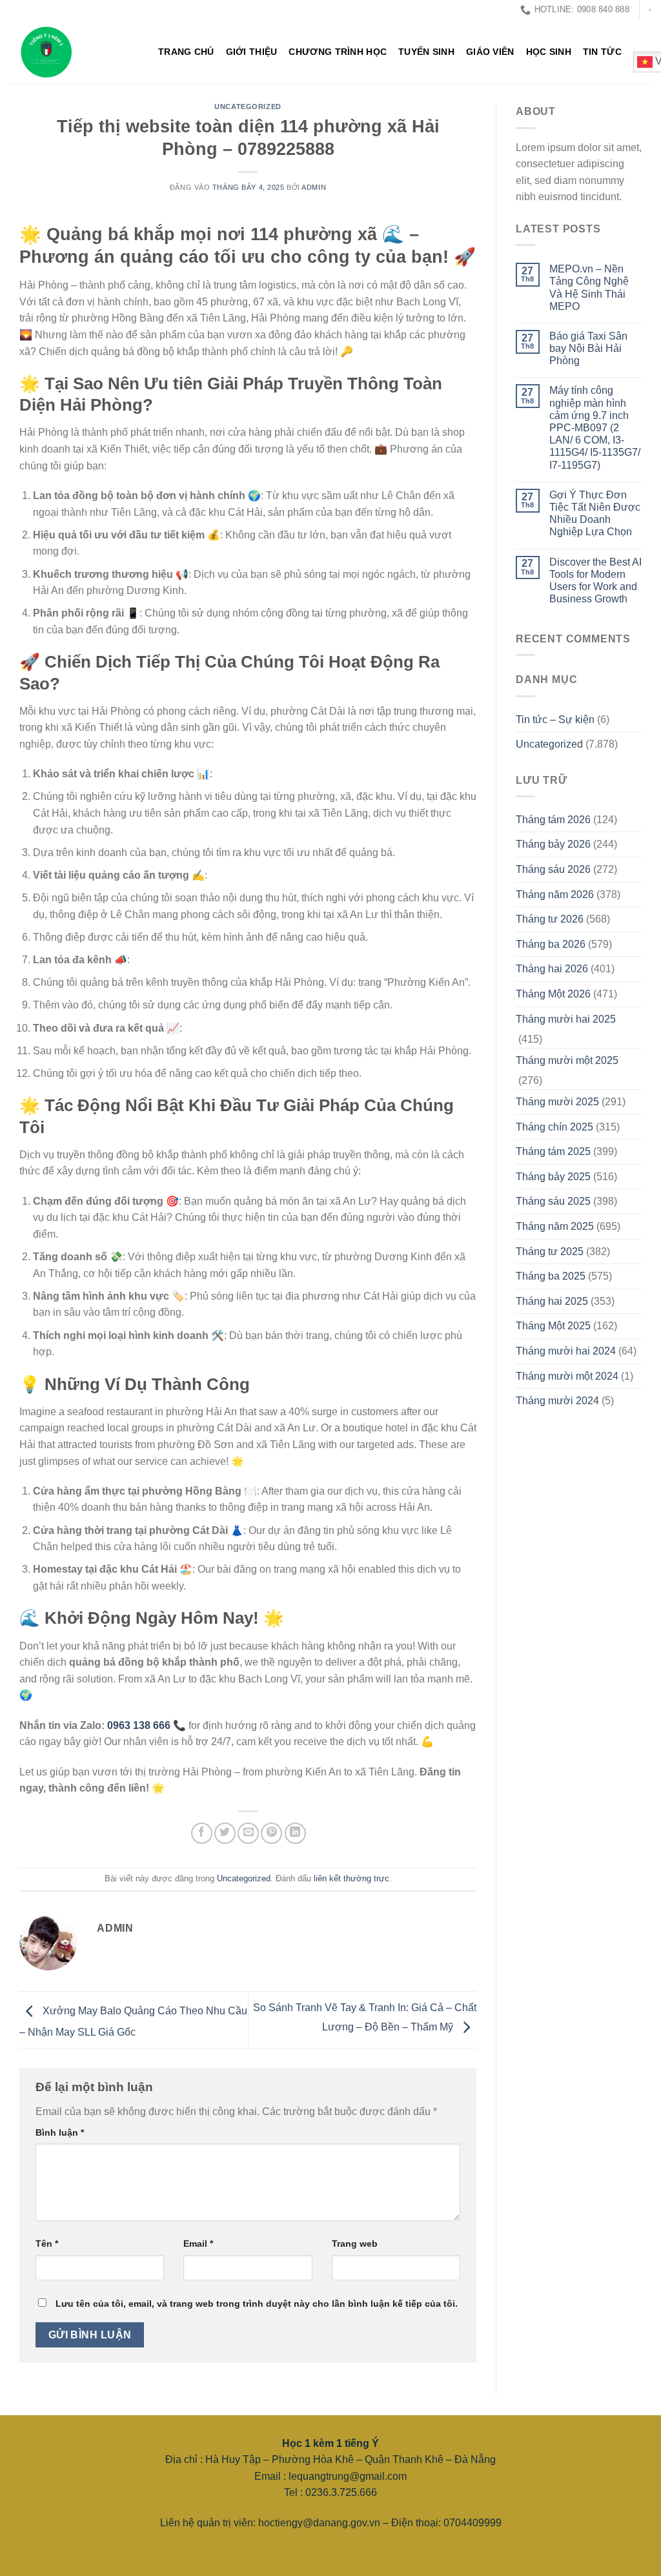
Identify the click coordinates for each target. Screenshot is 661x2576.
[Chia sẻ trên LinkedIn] (295, 1833)
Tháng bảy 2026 (553, 844)
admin (314, 187)
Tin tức (602, 52)
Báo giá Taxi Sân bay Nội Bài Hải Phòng (588, 348)
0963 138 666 (139, 1725)
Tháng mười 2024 (557, 1401)
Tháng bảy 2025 (553, 1177)
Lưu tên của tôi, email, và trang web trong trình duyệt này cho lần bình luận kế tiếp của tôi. (257, 2304)
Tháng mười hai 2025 (566, 1019)
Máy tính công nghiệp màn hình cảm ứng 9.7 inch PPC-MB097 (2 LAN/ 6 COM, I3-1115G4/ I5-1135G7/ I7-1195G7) (595, 427)
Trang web (355, 2244)
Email (198, 2244)
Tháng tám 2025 (553, 1151)
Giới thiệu (252, 52)
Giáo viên (490, 52)
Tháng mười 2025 (557, 1102)
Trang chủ (186, 52)
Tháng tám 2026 (553, 820)
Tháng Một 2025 (553, 1326)
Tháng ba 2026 (551, 944)
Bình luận (60, 2132)
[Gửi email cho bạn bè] (248, 1833)
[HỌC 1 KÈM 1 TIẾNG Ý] (74, 52)
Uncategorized (248, 107)
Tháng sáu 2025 (553, 1201)
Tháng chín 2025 (554, 1127)
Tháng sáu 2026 (553, 869)
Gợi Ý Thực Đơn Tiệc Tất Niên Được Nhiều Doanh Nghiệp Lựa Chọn (595, 514)
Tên (47, 2244)
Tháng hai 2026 (552, 969)
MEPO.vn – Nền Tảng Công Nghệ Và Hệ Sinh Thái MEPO (589, 288)
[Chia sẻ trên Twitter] (225, 1833)
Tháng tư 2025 (550, 1252)
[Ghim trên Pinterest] (271, 1833)
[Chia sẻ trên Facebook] (202, 1833)
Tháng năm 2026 (555, 894)
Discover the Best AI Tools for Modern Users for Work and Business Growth (595, 581)
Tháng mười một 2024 (567, 1376)
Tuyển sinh (426, 52)
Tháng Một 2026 (553, 994)
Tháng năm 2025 (555, 1226)
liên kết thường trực (351, 1878)
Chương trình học (338, 52)
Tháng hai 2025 (552, 1301)
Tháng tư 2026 (550, 919)
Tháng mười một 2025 (567, 1060)
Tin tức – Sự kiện (555, 720)
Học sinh (549, 52)
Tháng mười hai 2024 (566, 1351)
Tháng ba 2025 (551, 1276)
